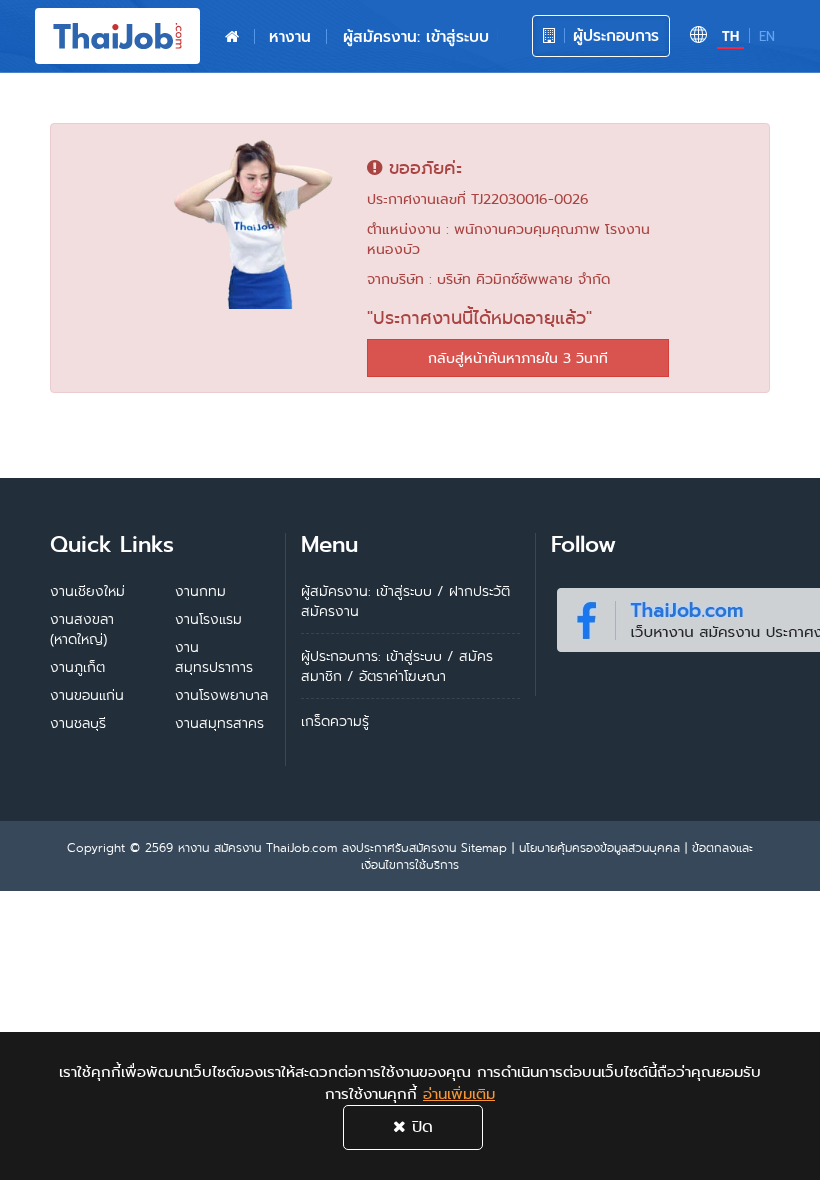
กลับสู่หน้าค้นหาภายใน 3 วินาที (518, 358)
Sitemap (484, 847)
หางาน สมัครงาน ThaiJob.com (257, 847)
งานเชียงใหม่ (87, 591)
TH (730, 36)
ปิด (419, 1126)
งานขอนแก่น (87, 695)
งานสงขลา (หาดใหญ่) (82, 629)
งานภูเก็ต (77, 667)
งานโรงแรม (208, 619)
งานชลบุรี (78, 723)
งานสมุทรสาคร (219, 723)
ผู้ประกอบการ (613, 35)
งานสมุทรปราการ (214, 657)
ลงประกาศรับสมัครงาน (399, 847)
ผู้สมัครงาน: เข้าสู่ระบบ (416, 36)
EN (767, 36)
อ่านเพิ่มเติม (459, 1094)
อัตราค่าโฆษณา (402, 676)
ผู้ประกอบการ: (341, 656)
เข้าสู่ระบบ (414, 656)
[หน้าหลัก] (232, 37)
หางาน (290, 36)
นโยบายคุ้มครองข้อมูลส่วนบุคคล (599, 847)
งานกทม (200, 591)
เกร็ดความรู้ (335, 721)
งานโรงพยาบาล (221, 695)
